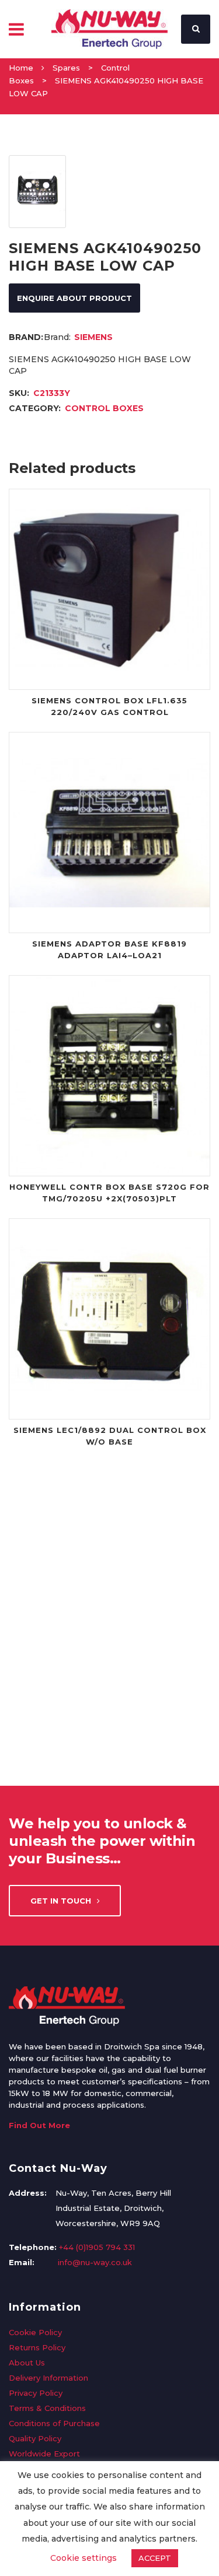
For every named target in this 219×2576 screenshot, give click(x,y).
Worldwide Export (44, 2454)
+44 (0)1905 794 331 (97, 2247)
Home (21, 68)
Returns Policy (37, 2347)
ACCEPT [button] (155, 2558)
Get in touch (61, 1901)
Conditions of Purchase (54, 2423)
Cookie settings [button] (84, 2558)
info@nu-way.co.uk (95, 2262)
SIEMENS (93, 337)
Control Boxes (104, 408)
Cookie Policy (35, 2332)
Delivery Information (48, 2378)
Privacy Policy (36, 2393)
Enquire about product (74, 298)
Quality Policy (35, 2438)
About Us (27, 2363)
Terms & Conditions (47, 2408)
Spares (66, 68)
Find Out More (39, 2125)
